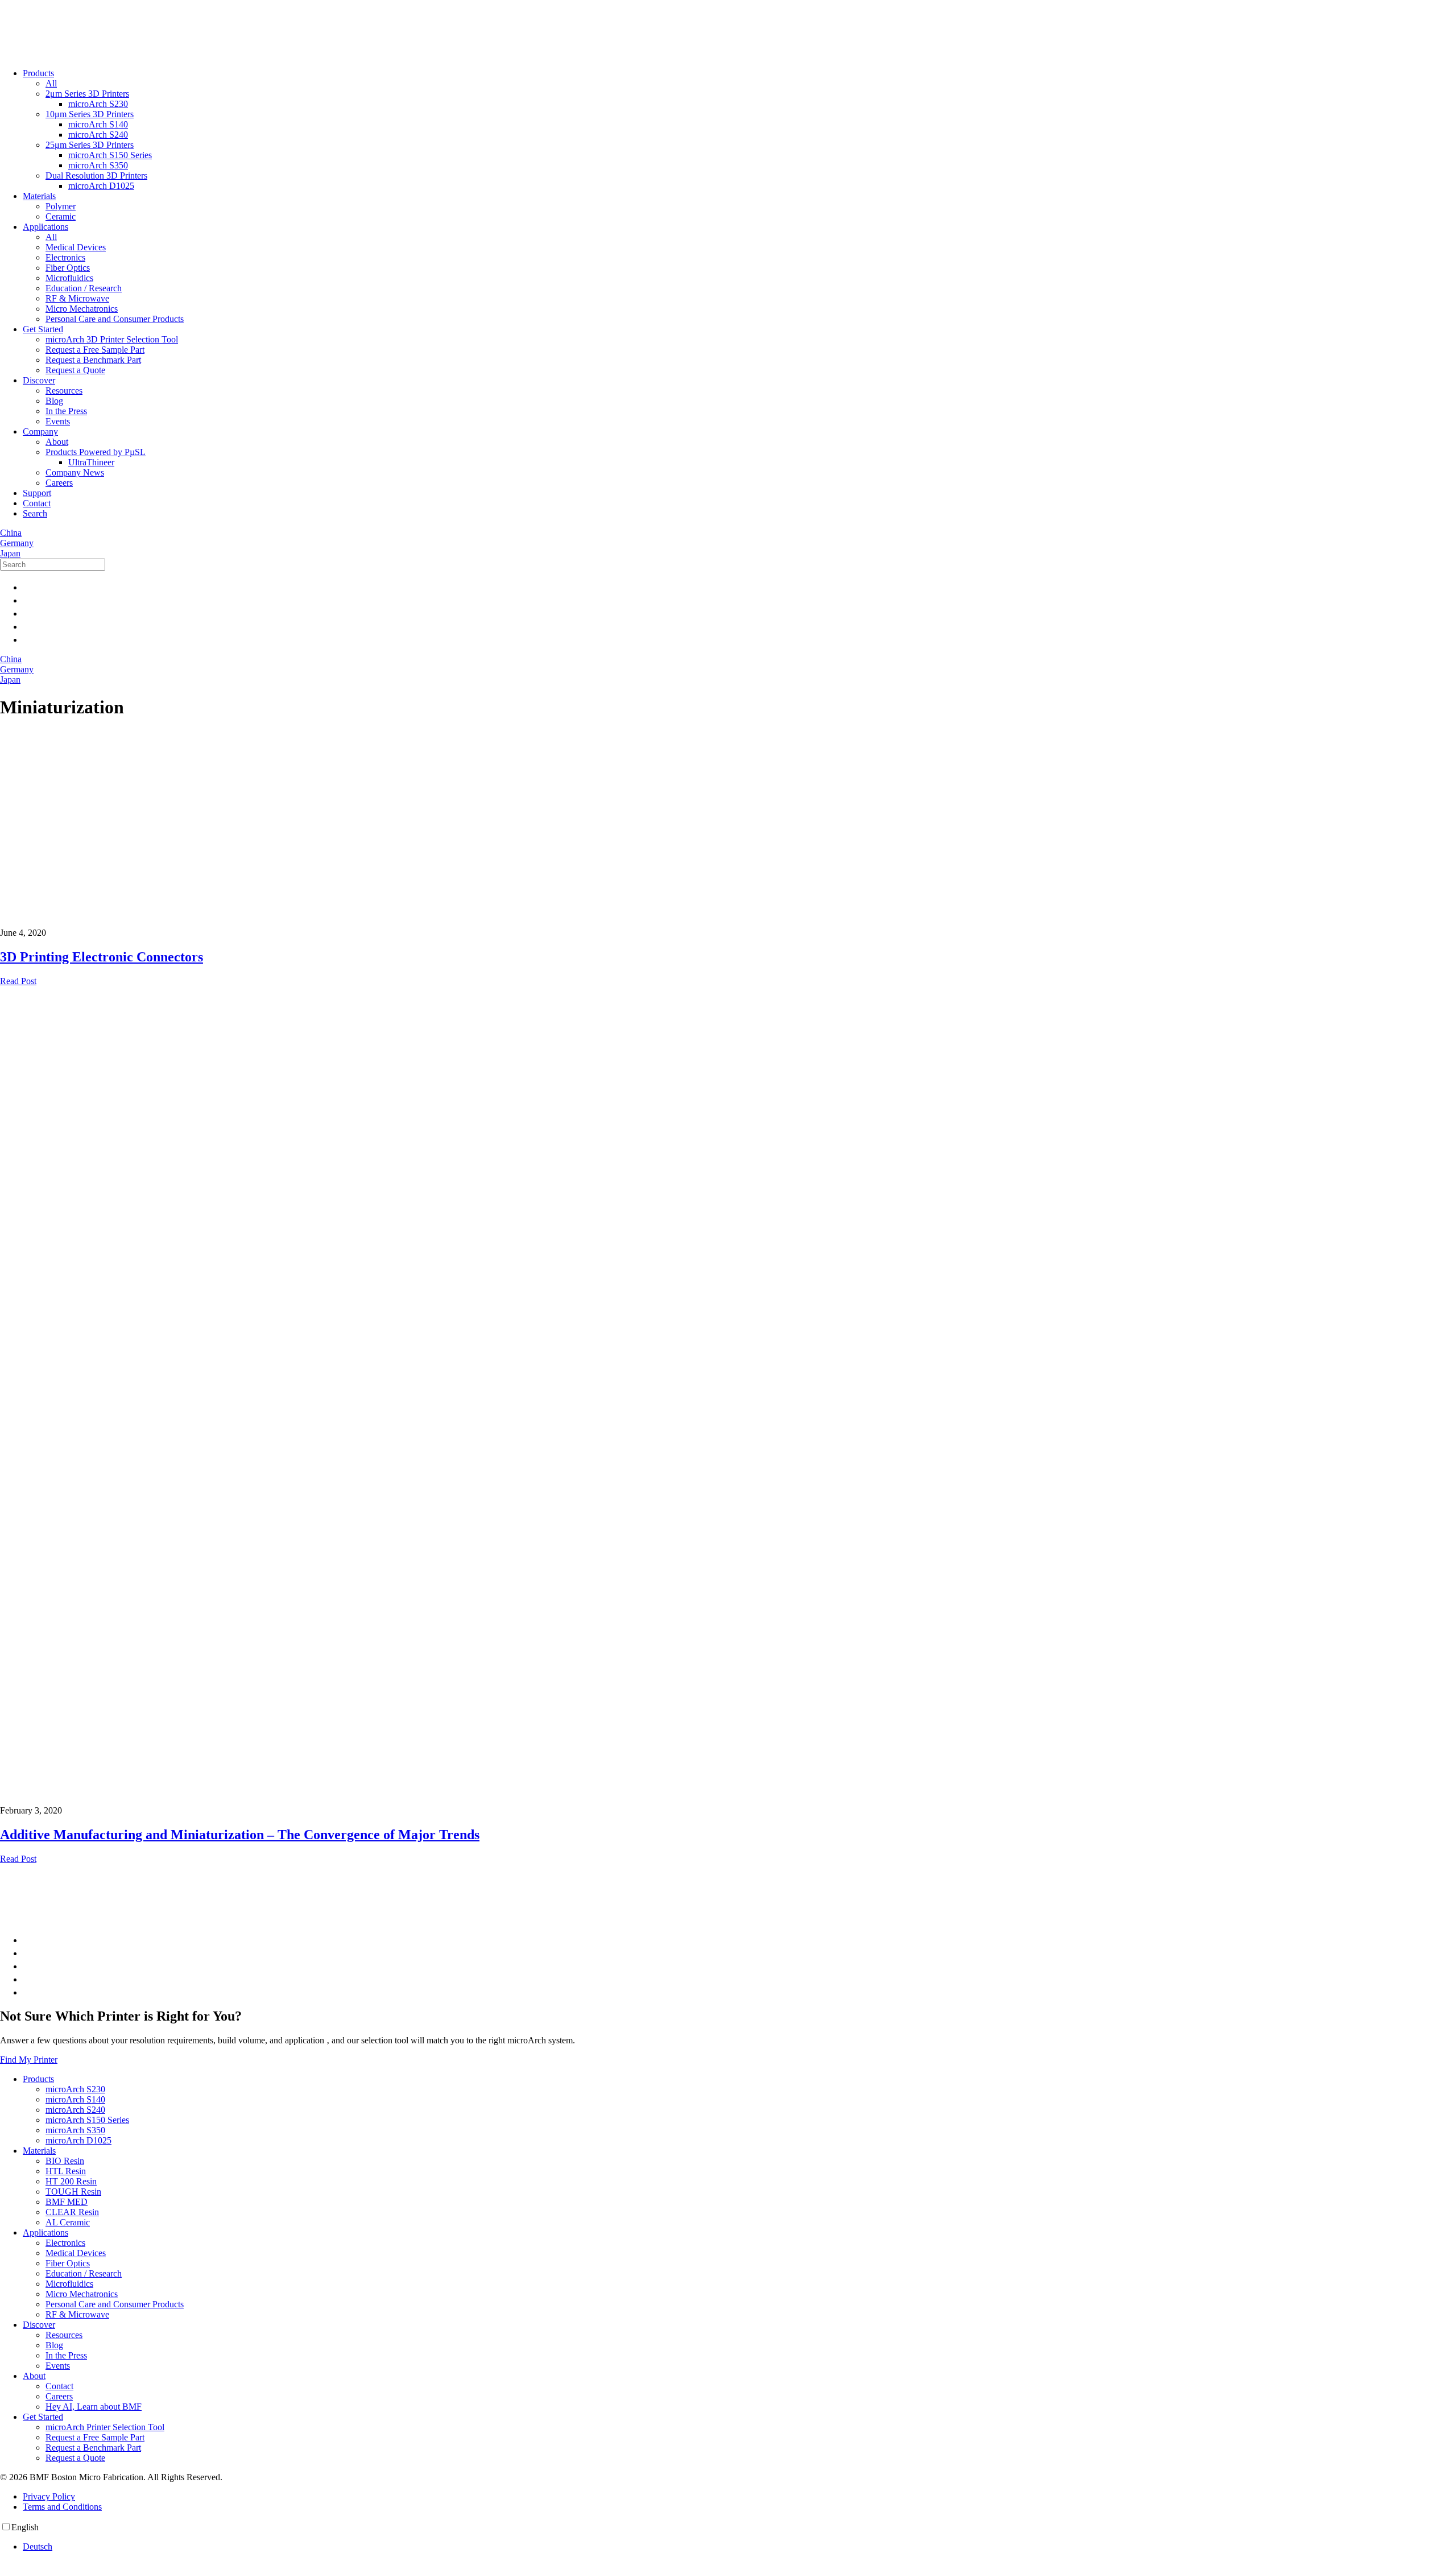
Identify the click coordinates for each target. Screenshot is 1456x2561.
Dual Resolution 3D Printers (96, 175)
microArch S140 (98, 124)
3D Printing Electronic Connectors (102, 957)
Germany (17, 543)
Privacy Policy (49, 2496)
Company (40, 431)
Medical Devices (76, 247)
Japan (10, 553)
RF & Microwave (77, 298)
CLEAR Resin (72, 2212)
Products (38, 73)
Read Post (18, 981)
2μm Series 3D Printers (87, 94)
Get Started (43, 329)
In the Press (66, 411)
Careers (59, 483)
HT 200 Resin (71, 2181)
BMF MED (67, 2202)
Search (35, 513)
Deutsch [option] (38, 2546)
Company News (75, 472)
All (51, 83)
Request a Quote (75, 370)
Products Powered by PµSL (96, 452)
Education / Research (84, 288)
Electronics (65, 257)
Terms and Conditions (62, 2507)
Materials (39, 196)
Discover (39, 380)
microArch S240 (98, 135)
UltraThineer (91, 462)
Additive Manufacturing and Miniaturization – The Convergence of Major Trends (240, 1835)
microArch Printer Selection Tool (105, 2427)
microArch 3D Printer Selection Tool (112, 339)
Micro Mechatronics (82, 309)
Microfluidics (69, 278)
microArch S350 (98, 165)
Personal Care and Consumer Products (115, 319)
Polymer (61, 206)
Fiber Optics (68, 268)
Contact (37, 503)
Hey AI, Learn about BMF (94, 2407)
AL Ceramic (68, 2222)
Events (58, 421)
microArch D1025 (101, 186)
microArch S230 (98, 104)
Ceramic (61, 216)
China (11, 533)
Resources (64, 391)
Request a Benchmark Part (93, 360)
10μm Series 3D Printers (90, 114)
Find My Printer (29, 2060)
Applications (45, 227)
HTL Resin (66, 2171)
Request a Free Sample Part (95, 350)
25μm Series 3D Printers (90, 145)
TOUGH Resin (73, 2192)
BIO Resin (65, 2161)
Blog (54, 401)
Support (37, 493)
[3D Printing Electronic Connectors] (28, 756)
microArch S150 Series (110, 155)
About (57, 442)
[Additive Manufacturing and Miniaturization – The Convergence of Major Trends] (728, 1396)
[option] (739, 2547)
